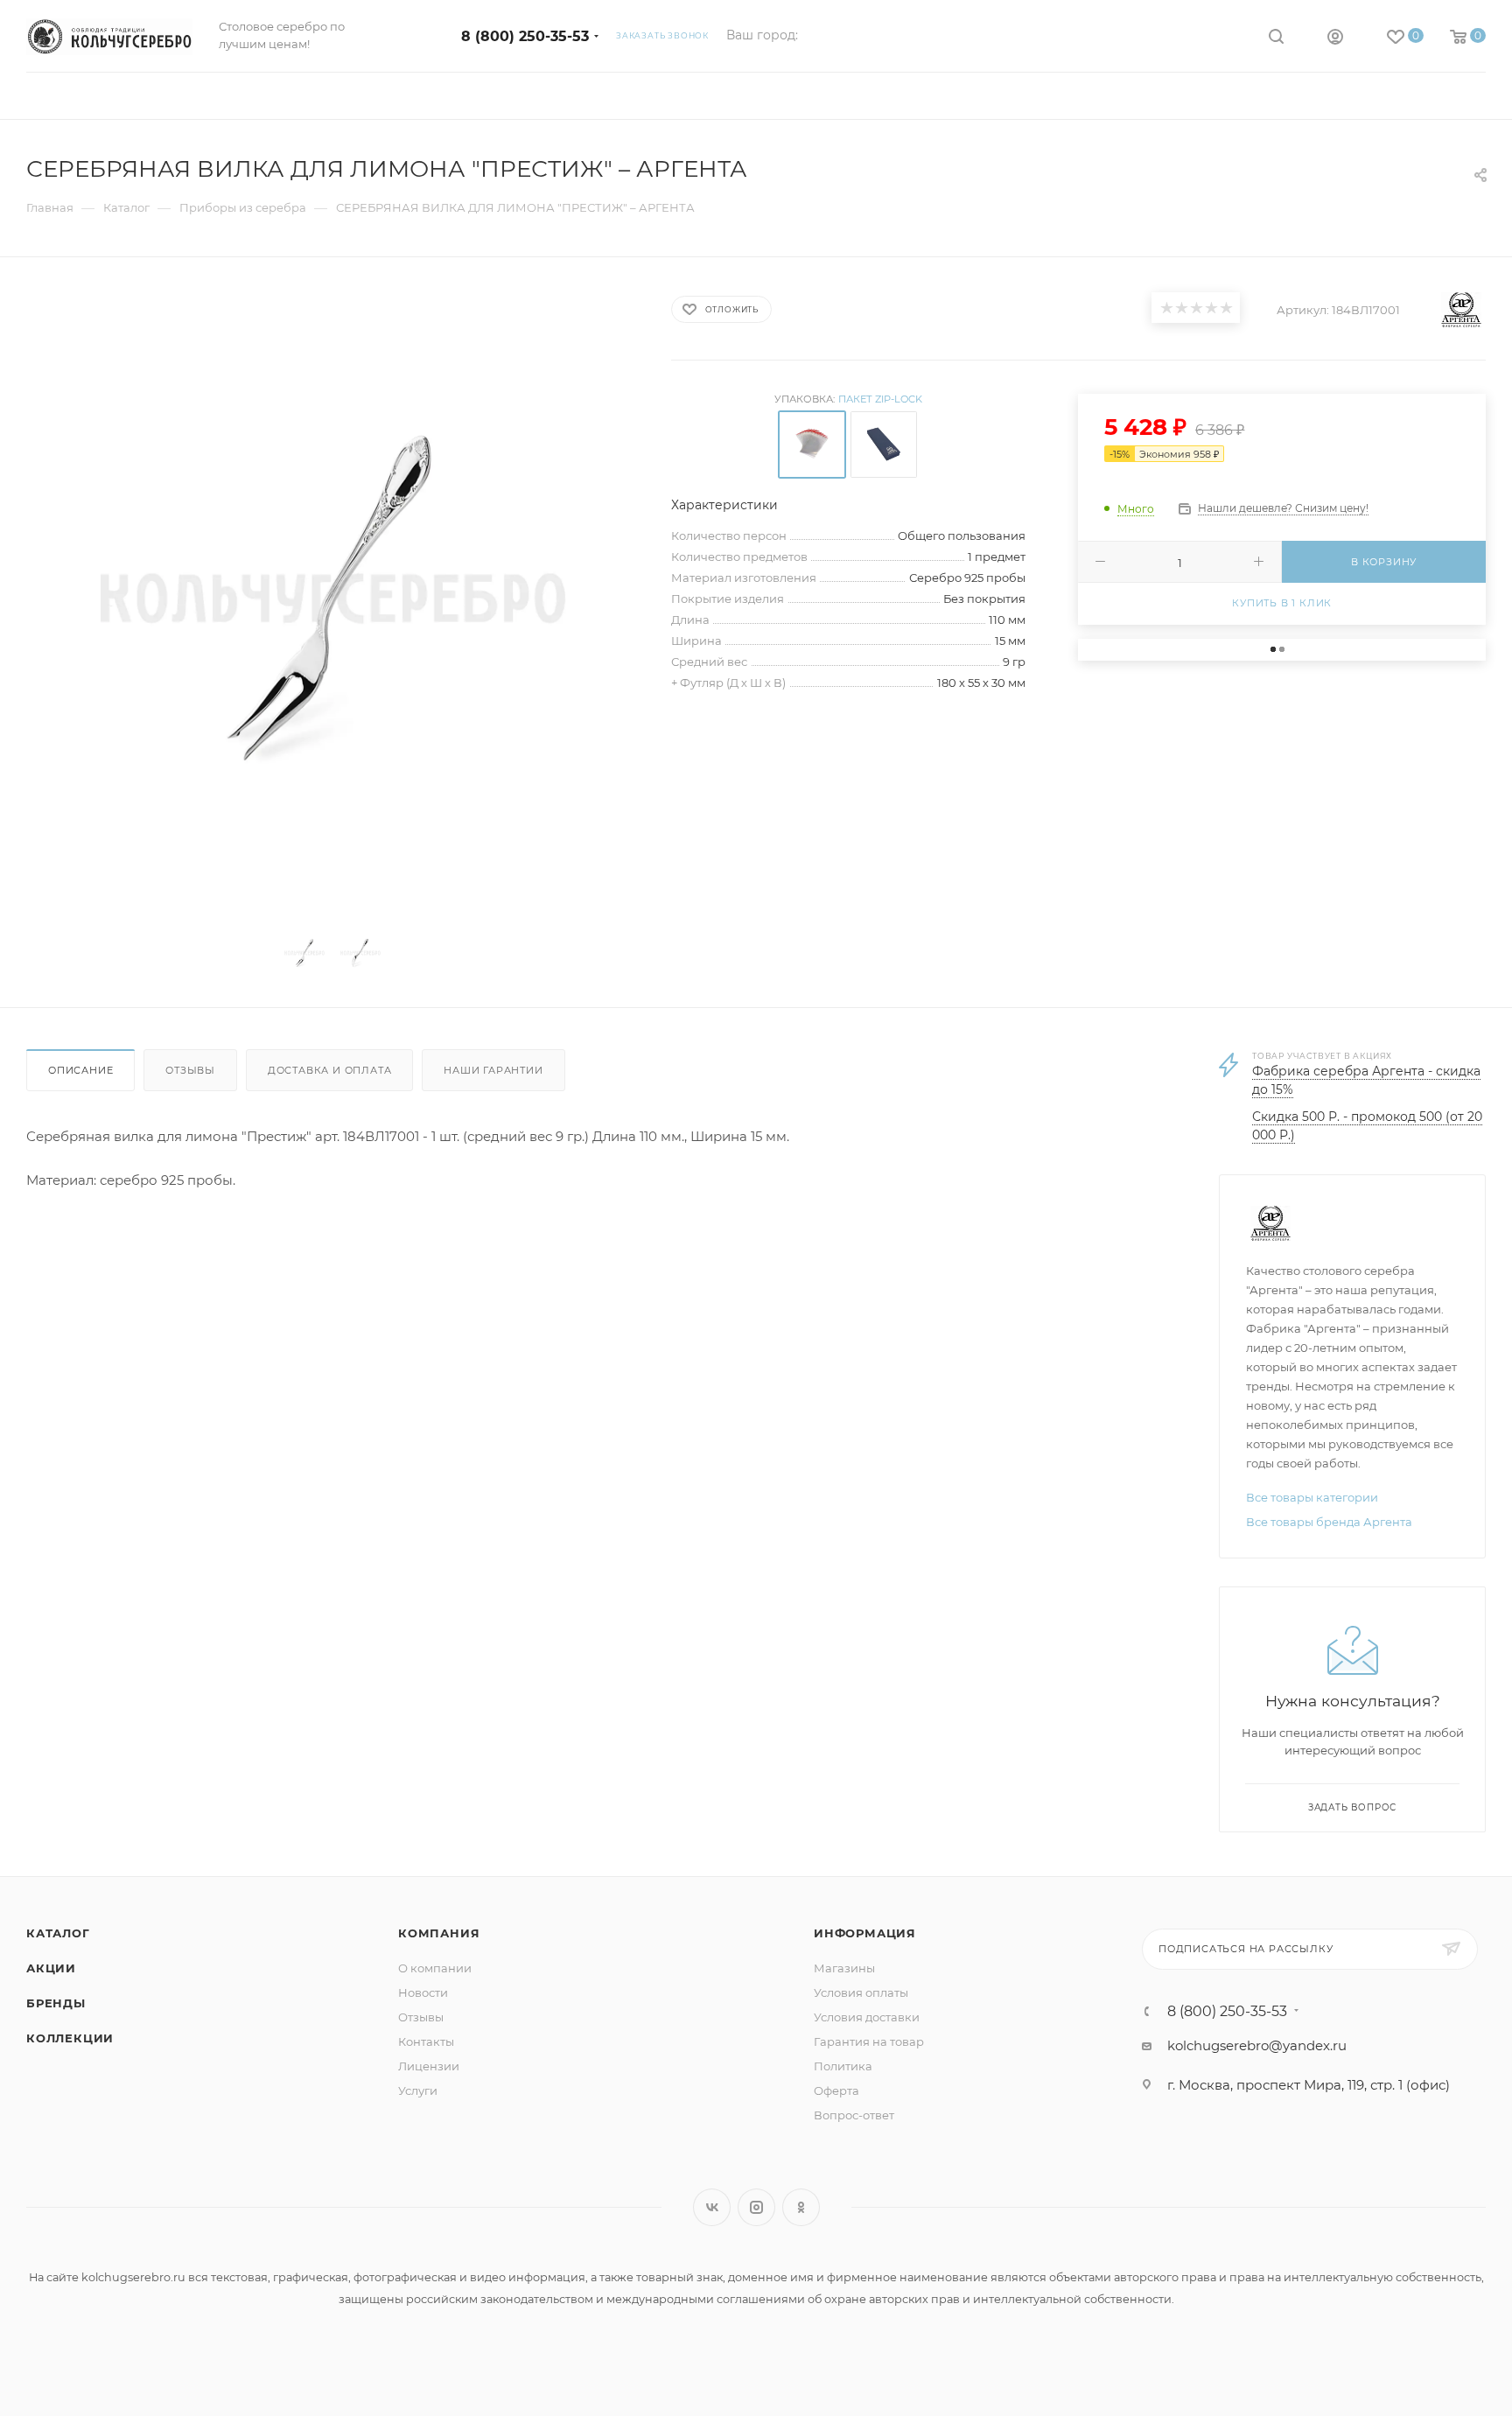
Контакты (426, 2041)
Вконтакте (712, 2207)
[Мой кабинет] (1335, 39)
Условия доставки (867, 2017)
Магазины (844, 1968)
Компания (439, 1933)
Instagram (756, 2207)
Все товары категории (1312, 1497)
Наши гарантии (493, 1070)
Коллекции (70, 2038)
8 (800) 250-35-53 (525, 36)
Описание (80, 1070)
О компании (435, 1968)
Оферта (836, 2090)
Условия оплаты (861, 1992)
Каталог (58, 1933)
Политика (843, 2066)
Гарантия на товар (869, 2041)
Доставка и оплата (330, 1070)
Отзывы (190, 1070)
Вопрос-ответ (854, 2115)
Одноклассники (801, 2207)
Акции (51, 1968)
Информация (865, 1933)
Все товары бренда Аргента (1329, 1522)
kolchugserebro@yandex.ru (1257, 2045)
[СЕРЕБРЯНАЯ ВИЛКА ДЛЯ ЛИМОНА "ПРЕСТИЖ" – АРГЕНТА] (333, 599)
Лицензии (429, 2066)
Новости (423, 1992)
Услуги (418, 2090)
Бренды (56, 2003)
